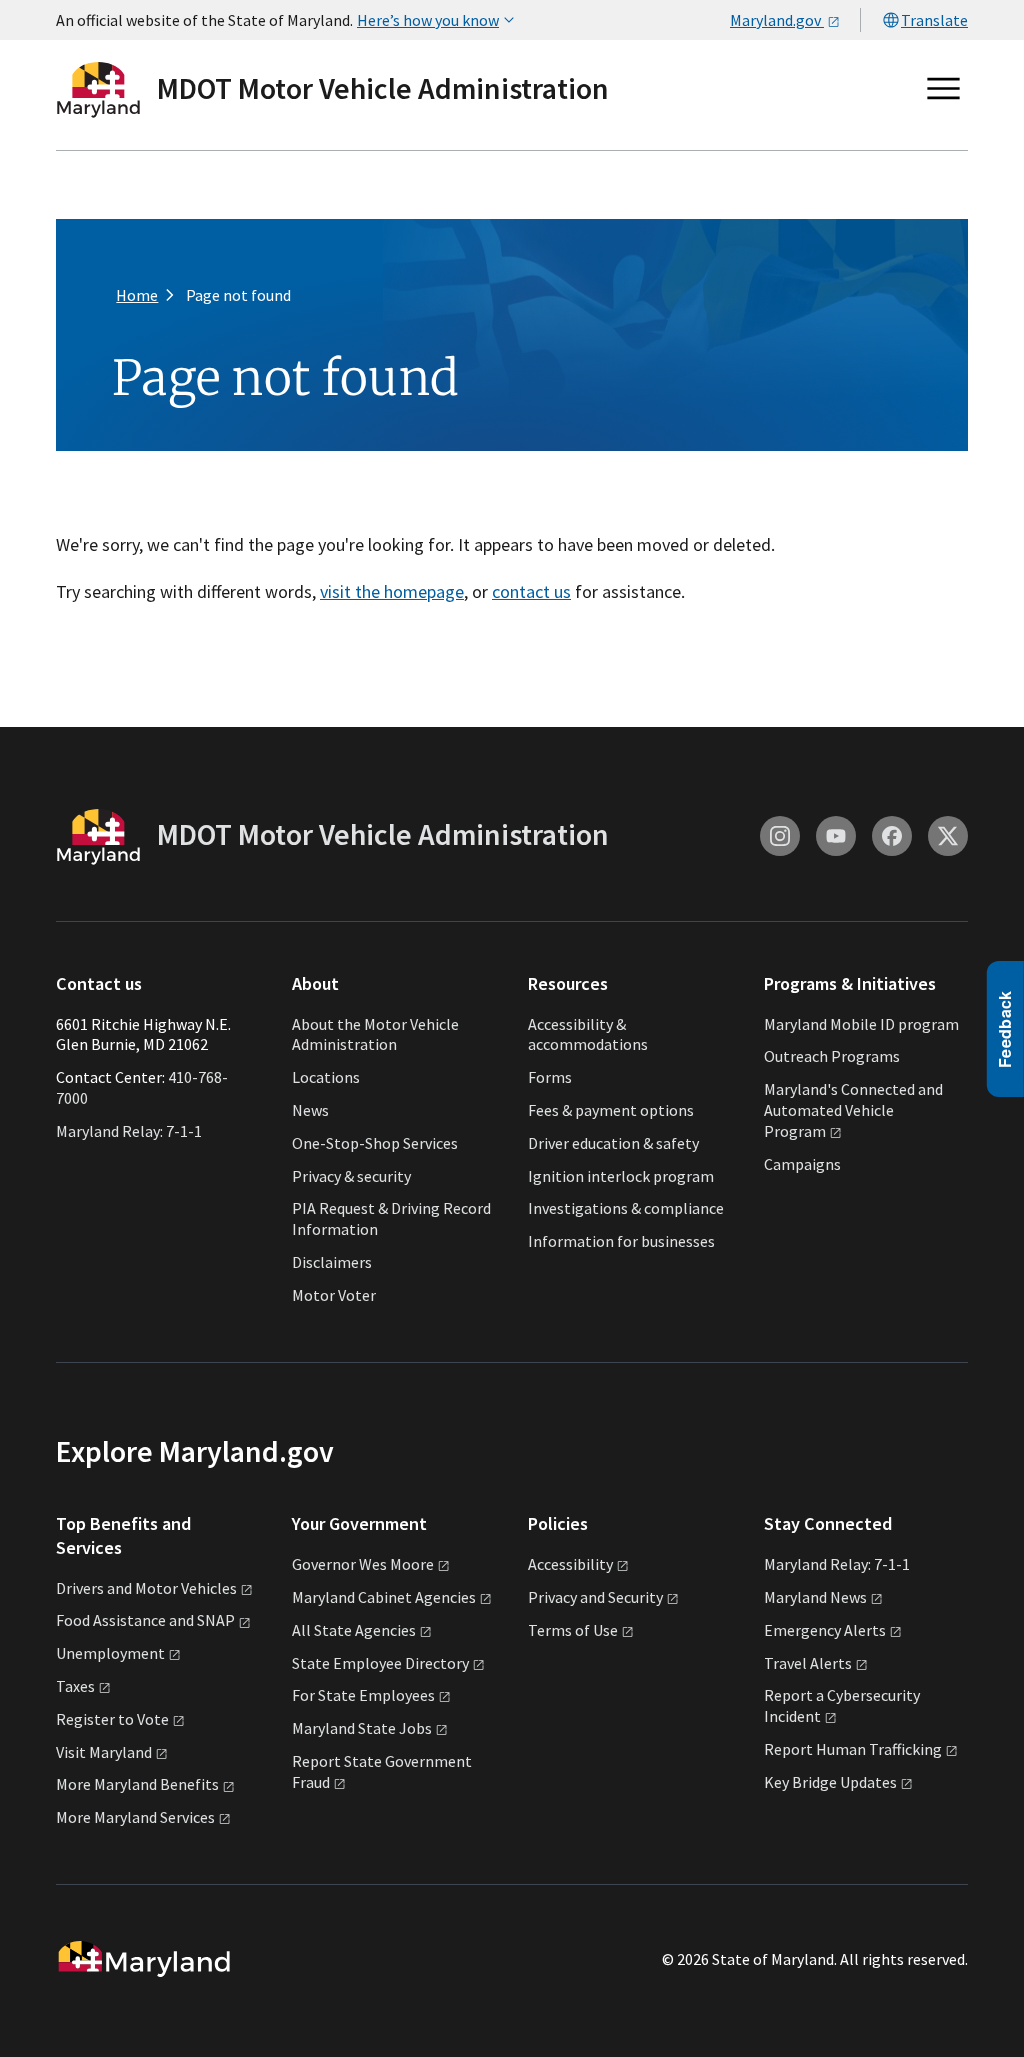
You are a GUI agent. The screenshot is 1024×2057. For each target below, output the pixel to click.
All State (354, 1630)
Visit (104, 1752)
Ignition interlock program (621, 1176)
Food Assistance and (145, 1620)
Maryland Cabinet (384, 1597)
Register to (112, 1719)
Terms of (573, 1630)
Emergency (825, 1630)
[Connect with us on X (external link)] (948, 836)
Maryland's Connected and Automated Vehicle (853, 1110)
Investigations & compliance (626, 1208)
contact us (531, 591)
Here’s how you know (428, 20)
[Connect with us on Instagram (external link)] (780, 836)
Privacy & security (351, 1176)
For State (363, 1695)
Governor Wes (363, 1564)
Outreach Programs (832, 1056)
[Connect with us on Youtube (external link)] (836, 836)
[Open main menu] (944, 89)
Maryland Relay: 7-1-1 (129, 1131)
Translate (934, 20)
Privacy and (595, 1597)
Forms (550, 1077)
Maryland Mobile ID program (861, 1024)
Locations (326, 1077)
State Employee (380, 1663)
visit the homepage (392, 591)
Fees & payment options (611, 1110)
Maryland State (362, 1728)
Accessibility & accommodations (588, 1034)
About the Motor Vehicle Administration (375, 1034)
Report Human (853, 1749)
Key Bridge (830, 1782)
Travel (808, 1663)
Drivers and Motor (146, 1588)
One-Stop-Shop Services (375, 1143)
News (310, 1110)
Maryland (815, 1597)
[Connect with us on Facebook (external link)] (892, 836)
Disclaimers (332, 1262)
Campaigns (802, 1164)
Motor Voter (334, 1295)
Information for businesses (621, 1241)
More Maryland (137, 1784)
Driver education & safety (613, 1143)
